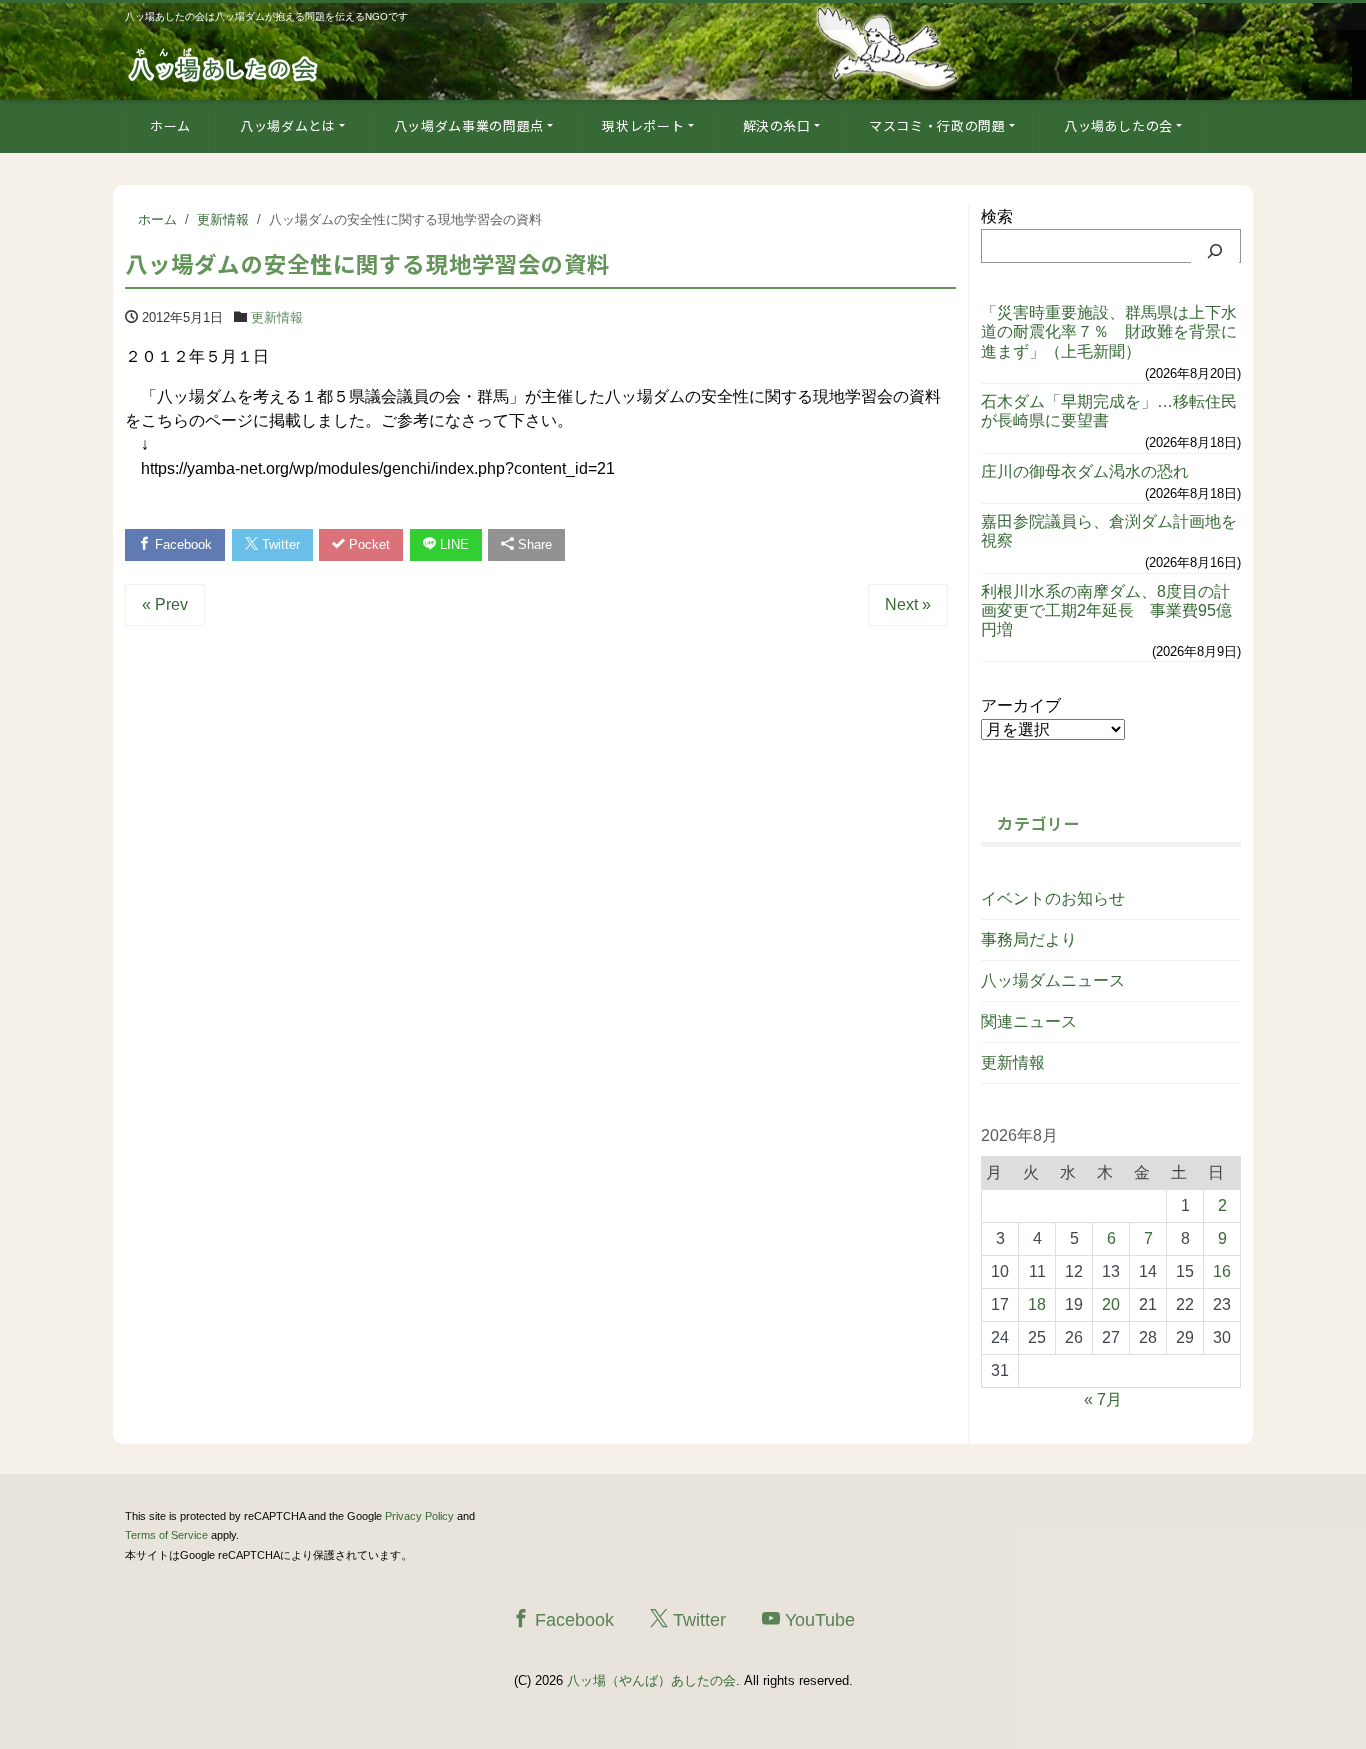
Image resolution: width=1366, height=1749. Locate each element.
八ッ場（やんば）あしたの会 (651, 1680)
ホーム (170, 125)
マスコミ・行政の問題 (937, 125)
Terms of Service (166, 1535)
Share (533, 544)
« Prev (165, 604)
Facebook (181, 544)
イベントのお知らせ (1053, 898)
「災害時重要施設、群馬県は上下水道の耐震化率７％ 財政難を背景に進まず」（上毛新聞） (1109, 331)
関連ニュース (1029, 1021)
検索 (997, 216)
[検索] (1215, 251)
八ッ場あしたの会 (1118, 125)
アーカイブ (1021, 705)
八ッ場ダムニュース (1053, 980)
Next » (908, 604)
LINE (452, 544)
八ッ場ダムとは (288, 125)
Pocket (367, 544)
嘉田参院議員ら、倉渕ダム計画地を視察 (1109, 531)
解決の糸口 (777, 125)
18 (1037, 1304)
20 (1111, 1304)
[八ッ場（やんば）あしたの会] (225, 63)
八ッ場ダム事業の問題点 (469, 125)
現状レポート (643, 125)
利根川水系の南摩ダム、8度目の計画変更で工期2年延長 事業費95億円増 (1106, 610)
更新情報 (277, 317)
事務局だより (1029, 939)
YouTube (817, 1620)
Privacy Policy (419, 1516)
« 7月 (1103, 1399)
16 (1222, 1271)
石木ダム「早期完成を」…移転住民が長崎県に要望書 (1109, 411)
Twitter (279, 544)
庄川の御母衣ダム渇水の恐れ (1085, 471)
